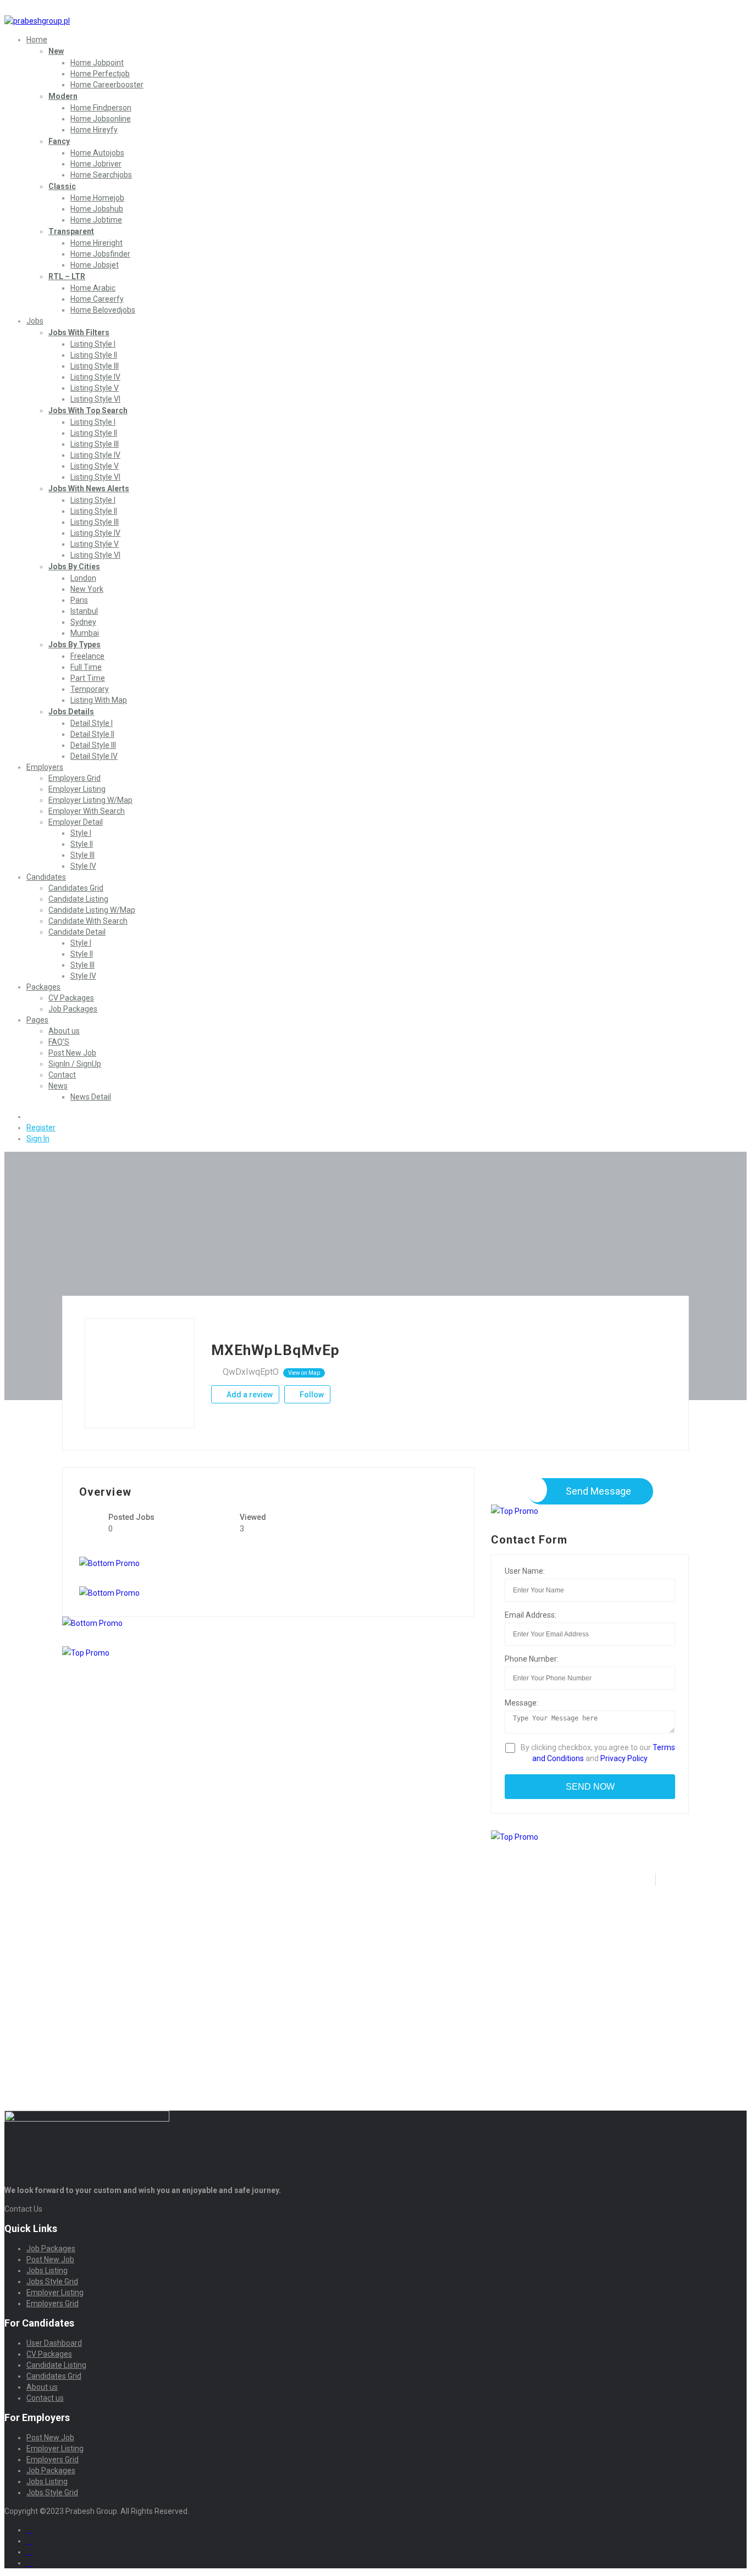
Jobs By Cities (74, 567)
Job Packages (73, 1009)
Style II (82, 844)
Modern (63, 96)
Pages (37, 1020)
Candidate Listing (78, 899)
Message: (521, 1703)
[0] (31, 1117)
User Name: (525, 1571)
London (83, 578)
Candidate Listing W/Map (92, 910)
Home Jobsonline (101, 119)
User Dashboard (54, 2343)
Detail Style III (93, 745)
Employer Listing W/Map (90, 800)
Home (37, 40)
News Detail (91, 1097)
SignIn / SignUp (75, 1064)
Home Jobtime (96, 220)
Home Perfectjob (100, 74)
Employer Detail (76, 822)
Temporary (90, 689)
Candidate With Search (88, 921)
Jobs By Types (74, 645)
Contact (62, 1075)
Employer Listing (77, 789)
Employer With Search (87, 811)
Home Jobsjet (95, 265)
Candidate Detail (77, 932)
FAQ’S (59, 1042)
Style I (81, 833)
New (56, 51)
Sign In (38, 1139)
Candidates (46, 877)
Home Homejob (97, 198)
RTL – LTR (67, 276)
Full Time (86, 667)
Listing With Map (99, 700)
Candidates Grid (76, 888)
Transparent (71, 231)
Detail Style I (92, 723)
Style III (82, 855)
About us (64, 1031)
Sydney (83, 622)
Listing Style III (95, 366)
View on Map (304, 1373)
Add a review (249, 1395)
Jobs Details (71, 712)
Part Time (88, 678)
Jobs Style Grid (52, 2281)
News (58, 1086)
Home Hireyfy (94, 130)
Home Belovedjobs (103, 310)
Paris (79, 600)
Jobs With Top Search (88, 410)
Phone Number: (532, 1659)
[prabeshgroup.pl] (37, 21)
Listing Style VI (95, 399)
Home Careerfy (97, 299)
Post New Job (72, 1053)
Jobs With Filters (79, 332)
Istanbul (84, 611)
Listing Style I (93, 344)
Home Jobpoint (97, 63)
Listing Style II (94, 355)
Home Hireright (96, 243)
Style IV (83, 866)
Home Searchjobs (101, 175)
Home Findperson (101, 108)
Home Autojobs (97, 153)
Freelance (87, 656)
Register (41, 1128)
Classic (62, 186)
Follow (311, 1395)
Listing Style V (95, 388)
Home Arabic (93, 288)
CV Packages (71, 998)
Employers (45, 767)
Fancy (59, 141)
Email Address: (531, 1615)
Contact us (45, 2398)
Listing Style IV (95, 377)
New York (87, 589)
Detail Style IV (94, 756)
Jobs (35, 321)
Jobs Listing (47, 2270)
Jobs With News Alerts (89, 488)
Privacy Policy (624, 1758)
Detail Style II (92, 734)
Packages (43, 987)
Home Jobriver (96, 164)
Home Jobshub (97, 209)
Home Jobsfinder (100, 254)
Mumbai (85, 633)
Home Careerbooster (107, 85)
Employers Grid (74, 778)
